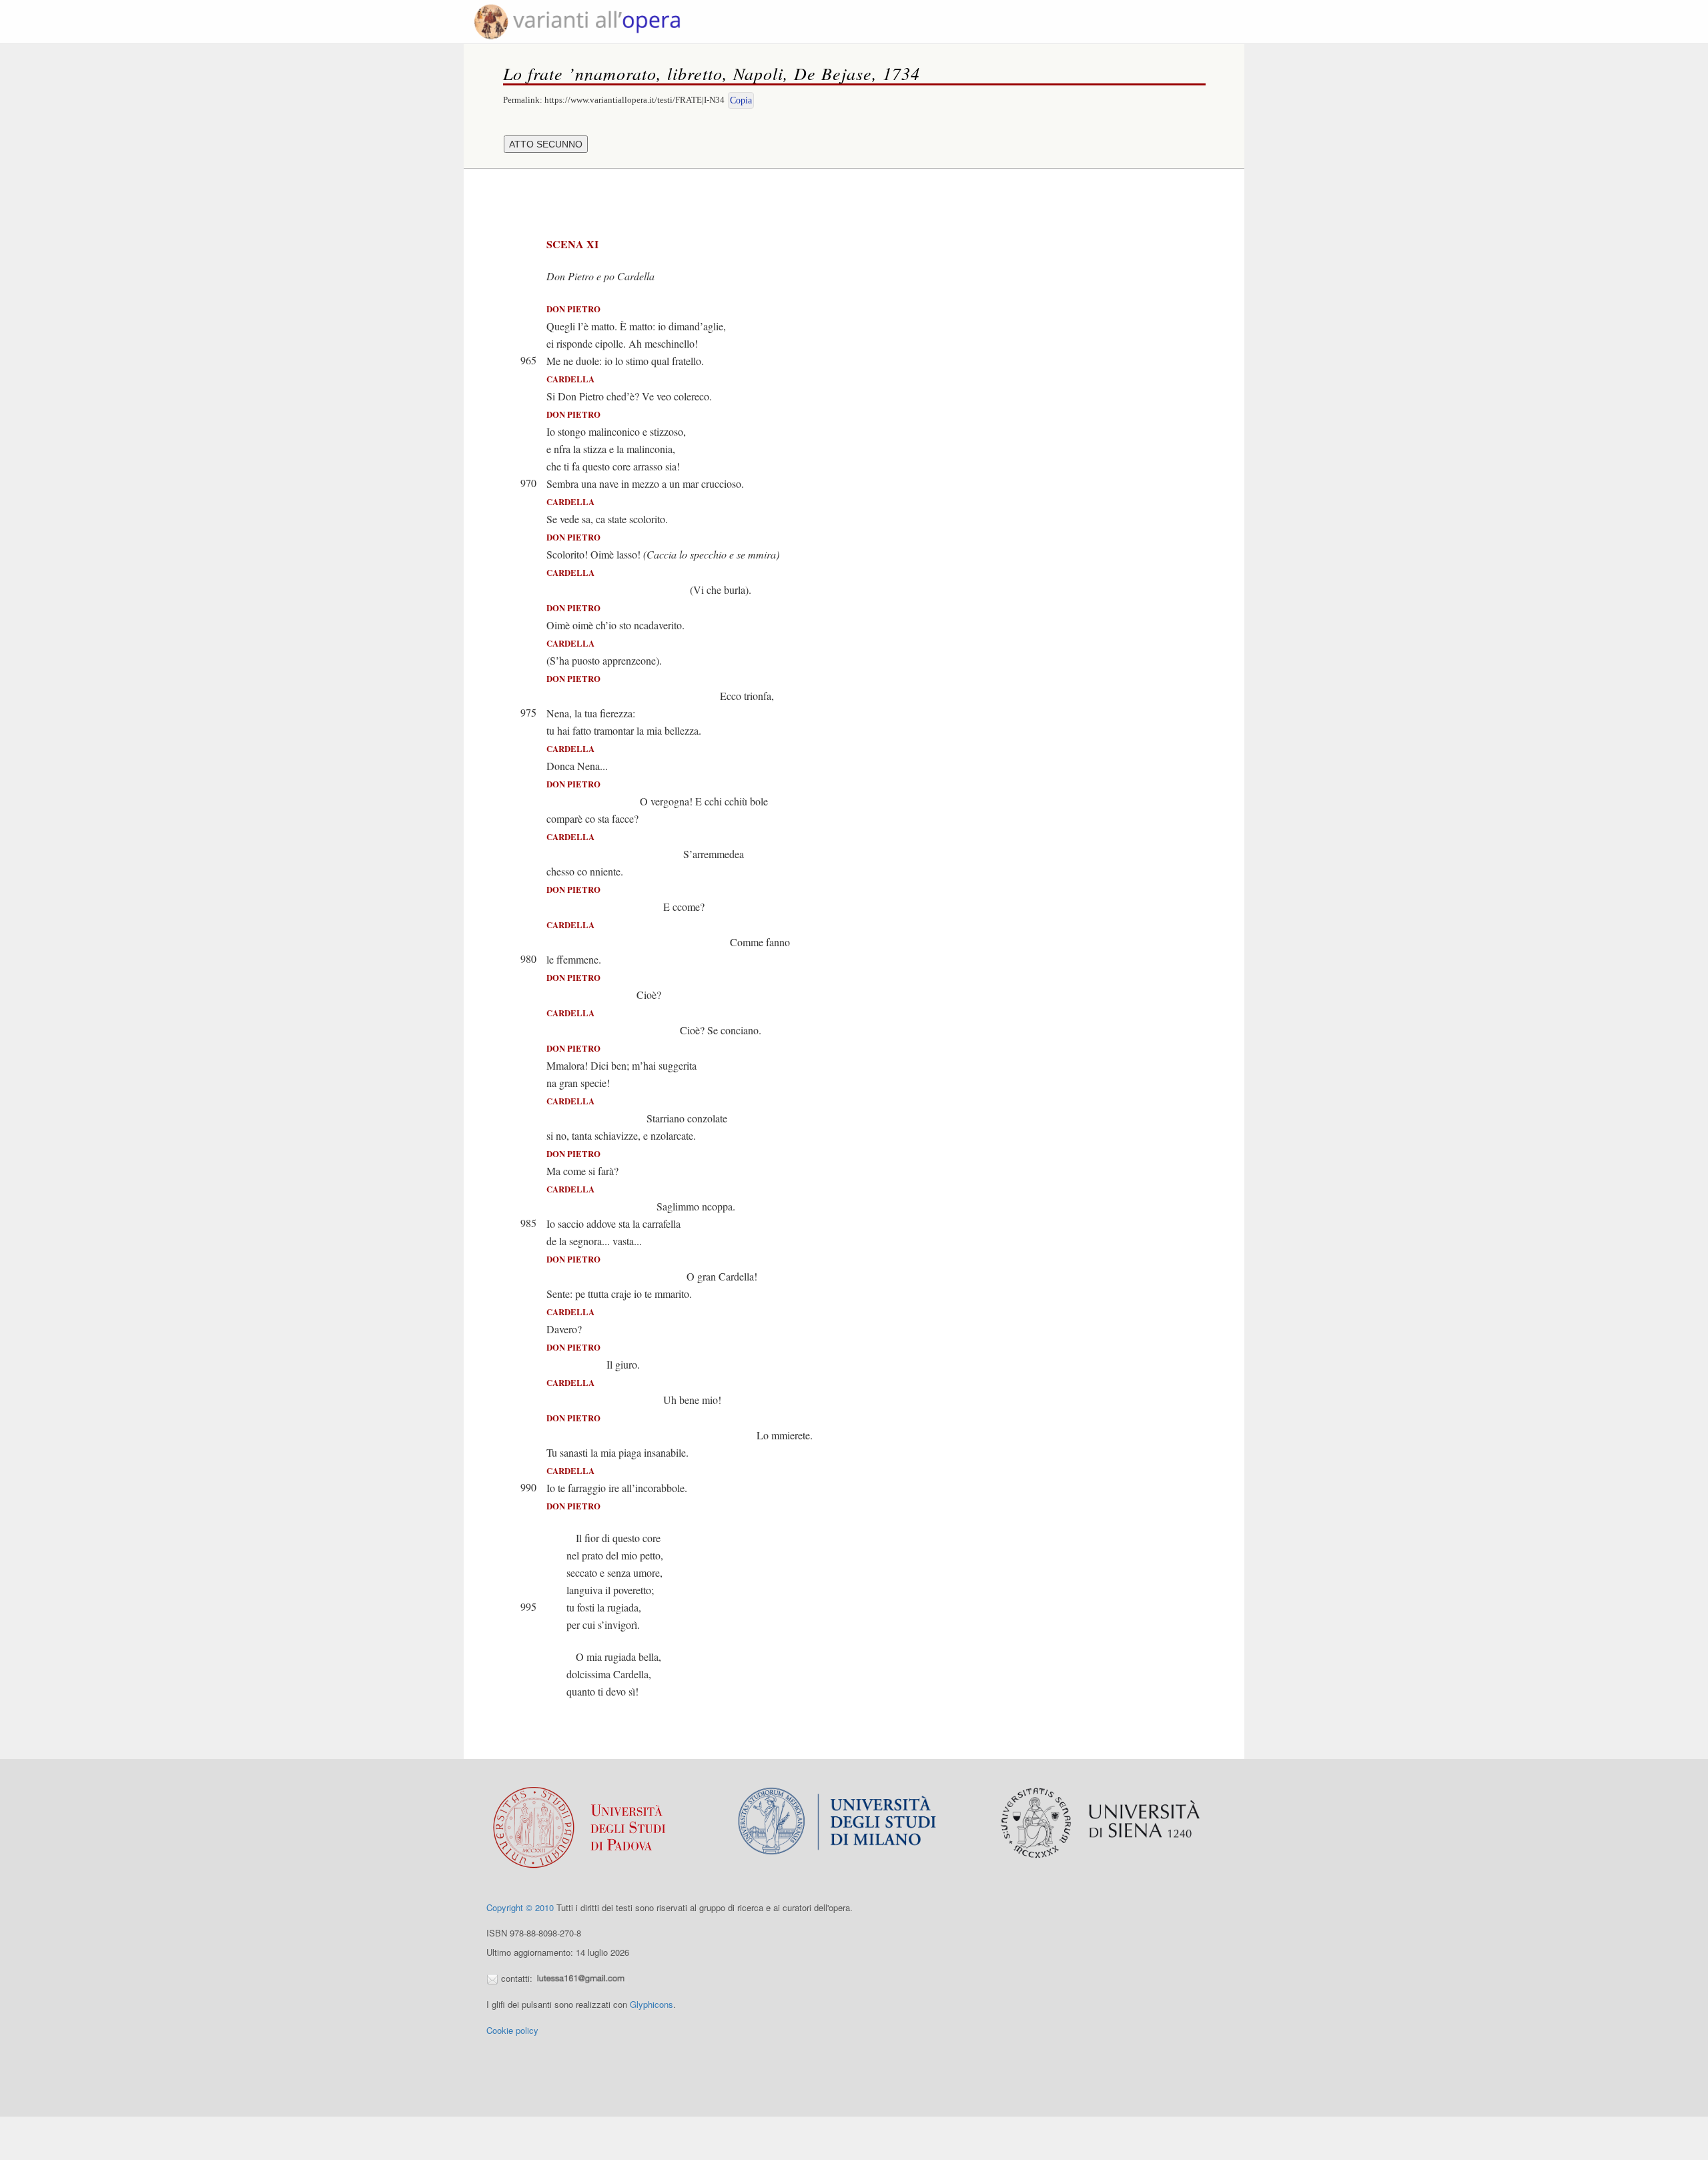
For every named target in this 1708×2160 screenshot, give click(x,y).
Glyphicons (652, 2004)
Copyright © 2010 (520, 1907)
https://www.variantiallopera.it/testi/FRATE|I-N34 (634, 100)
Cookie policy (512, 2030)
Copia (741, 100)
